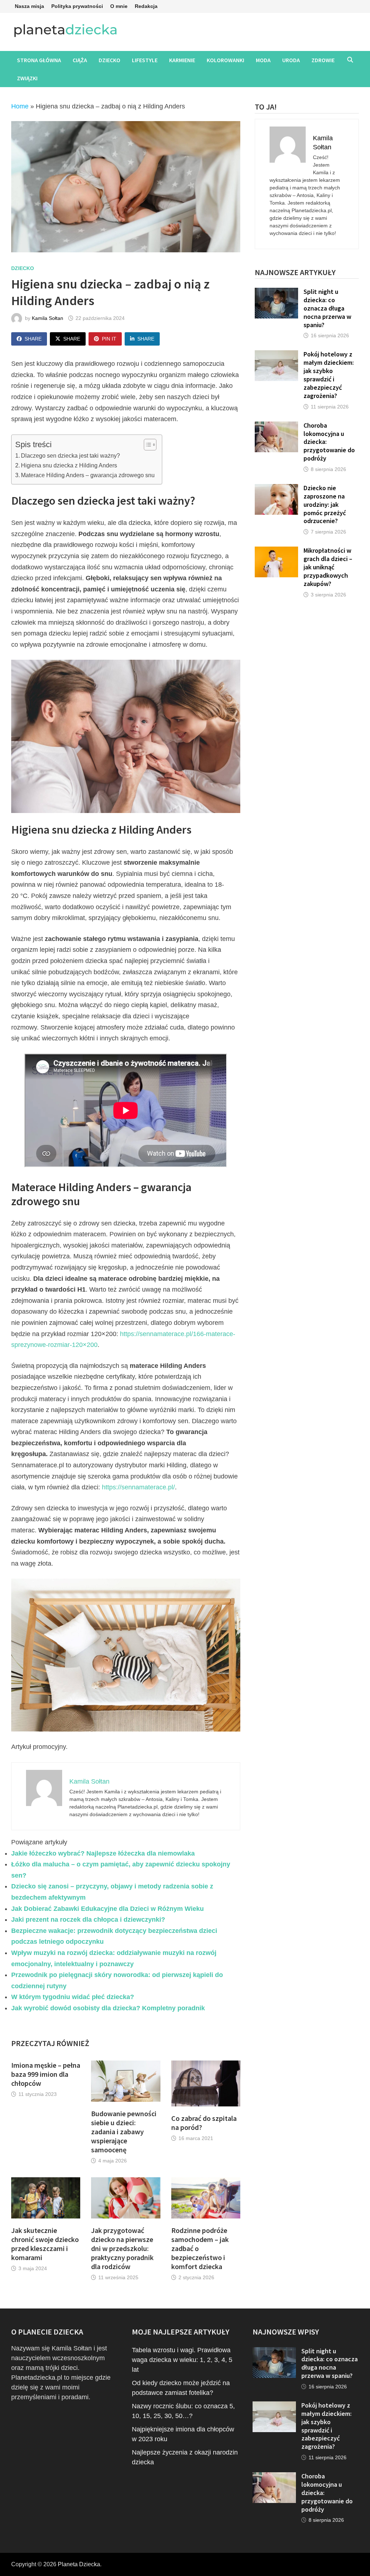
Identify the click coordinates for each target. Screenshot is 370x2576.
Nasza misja (29, 6)
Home (20, 106)
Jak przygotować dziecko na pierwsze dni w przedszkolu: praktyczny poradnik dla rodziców (122, 2248)
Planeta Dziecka (79, 2564)
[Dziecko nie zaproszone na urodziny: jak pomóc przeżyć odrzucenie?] (276, 489)
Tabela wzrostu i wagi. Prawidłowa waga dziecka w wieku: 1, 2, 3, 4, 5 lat (182, 2360)
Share (33, 339)
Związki (27, 78)
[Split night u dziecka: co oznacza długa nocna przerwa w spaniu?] (276, 292)
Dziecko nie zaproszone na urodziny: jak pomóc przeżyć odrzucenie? (325, 504)
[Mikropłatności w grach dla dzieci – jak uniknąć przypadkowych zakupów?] (276, 551)
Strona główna (39, 60)
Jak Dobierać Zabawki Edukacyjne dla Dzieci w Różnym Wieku (107, 1909)
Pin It (109, 339)
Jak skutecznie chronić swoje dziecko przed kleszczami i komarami (45, 2244)
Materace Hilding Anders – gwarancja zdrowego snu (88, 475)
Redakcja (146, 6)
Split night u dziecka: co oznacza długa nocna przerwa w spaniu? (327, 308)
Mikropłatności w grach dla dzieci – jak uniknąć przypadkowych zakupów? (328, 567)
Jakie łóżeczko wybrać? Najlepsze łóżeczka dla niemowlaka (103, 1853)
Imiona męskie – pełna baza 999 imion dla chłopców (46, 2074)
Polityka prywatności (77, 6)
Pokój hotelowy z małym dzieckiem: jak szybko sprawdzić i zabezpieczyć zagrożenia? (329, 375)
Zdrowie (323, 60)
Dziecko (109, 60)
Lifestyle (145, 60)
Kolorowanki (225, 60)
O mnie (119, 6)
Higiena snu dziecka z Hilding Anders (69, 465)
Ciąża (80, 60)
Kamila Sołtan (48, 318)
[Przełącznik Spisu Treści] (147, 445)
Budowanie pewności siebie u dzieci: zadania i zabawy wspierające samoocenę (124, 2132)
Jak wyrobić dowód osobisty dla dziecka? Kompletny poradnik (108, 2008)
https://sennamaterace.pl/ (138, 1487)
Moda (263, 60)
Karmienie (182, 60)
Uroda (291, 60)
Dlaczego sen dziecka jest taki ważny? (70, 455)
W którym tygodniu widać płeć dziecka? (73, 1997)
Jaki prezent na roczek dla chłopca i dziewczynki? (88, 1920)
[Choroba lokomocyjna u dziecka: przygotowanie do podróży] (276, 426)
